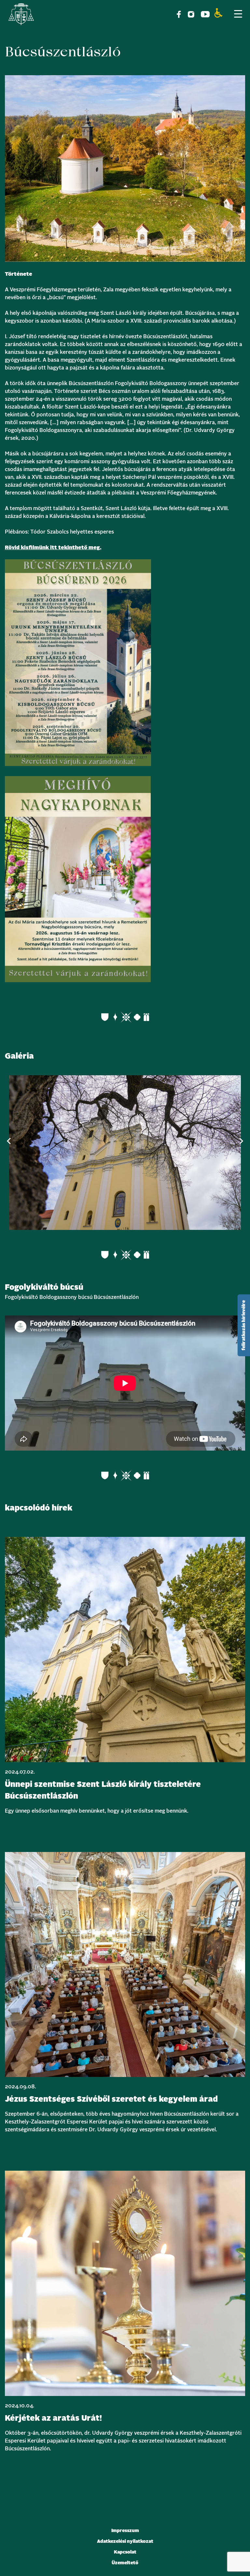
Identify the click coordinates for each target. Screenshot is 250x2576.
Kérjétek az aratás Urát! (53, 2418)
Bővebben (19, 1834)
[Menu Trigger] (238, 14)
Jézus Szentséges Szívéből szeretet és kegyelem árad (111, 2099)
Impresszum (125, 2531)
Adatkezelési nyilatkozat (125, 2541)
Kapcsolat (125, 2552)
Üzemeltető (125, 2563)
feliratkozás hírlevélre (244, 1325)
